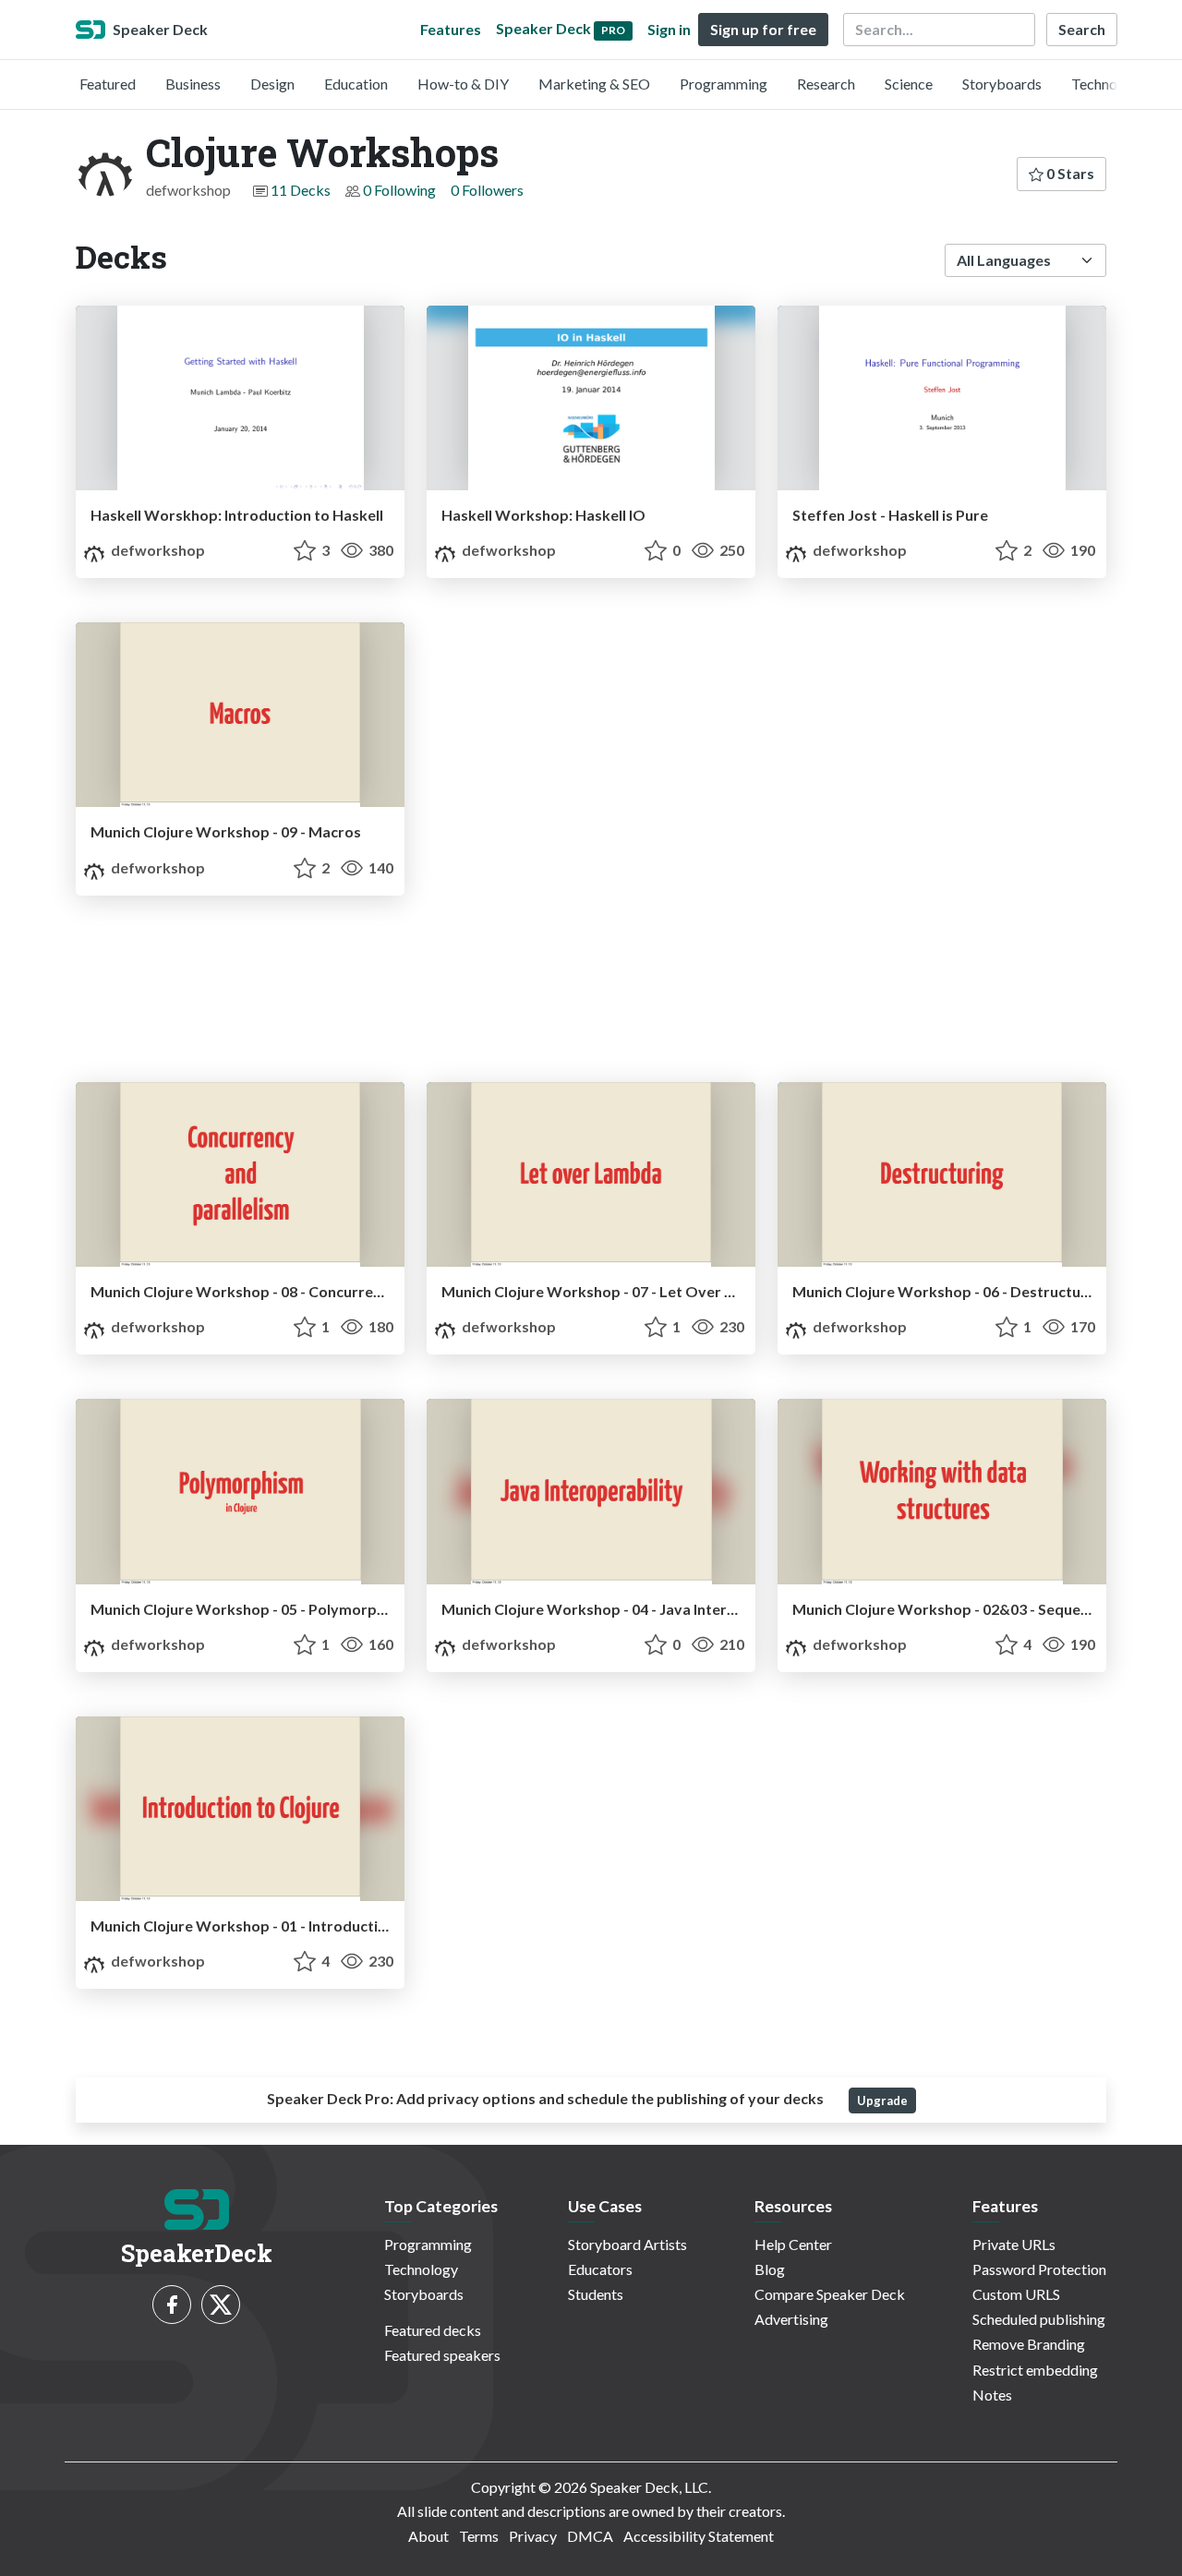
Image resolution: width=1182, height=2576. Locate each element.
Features (451, 29)
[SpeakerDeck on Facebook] (172, 2305)
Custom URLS (1016, 2294)
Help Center (793, 2244)
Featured (108, 84)
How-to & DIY (463, 84)
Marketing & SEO (594, 84)
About (428, 2536)
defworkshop (157, 550)
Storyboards (1002, 84)
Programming (724, 84)
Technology (1108, 84)
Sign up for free (763, 29)
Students (596, 2294)
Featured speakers (442, 2355)
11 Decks (301, 190)
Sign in (669, 29)
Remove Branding (1029, 2344)
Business (193, 84)
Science (909, 84)
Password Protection (1039, 2269)
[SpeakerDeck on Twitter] (221, 2305)
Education (356, 84)
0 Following (399, 190)
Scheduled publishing (1039, 2319)
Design (272, 84)
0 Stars (1069, 173)
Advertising (791, 2319)
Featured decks (433, 2330)
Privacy (533, 2536)
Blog (770, 2269)
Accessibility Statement (699, 2536)
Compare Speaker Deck (830, 2294)
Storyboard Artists (627, 2244)
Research (826, 84)
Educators (600, 2269)
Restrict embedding (1035, 2370)
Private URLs (1014, 2244)
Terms (479, 2536)
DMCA (590, 2536)
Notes (992, 2395)
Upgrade (882, 2101)
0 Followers (487, 190)
